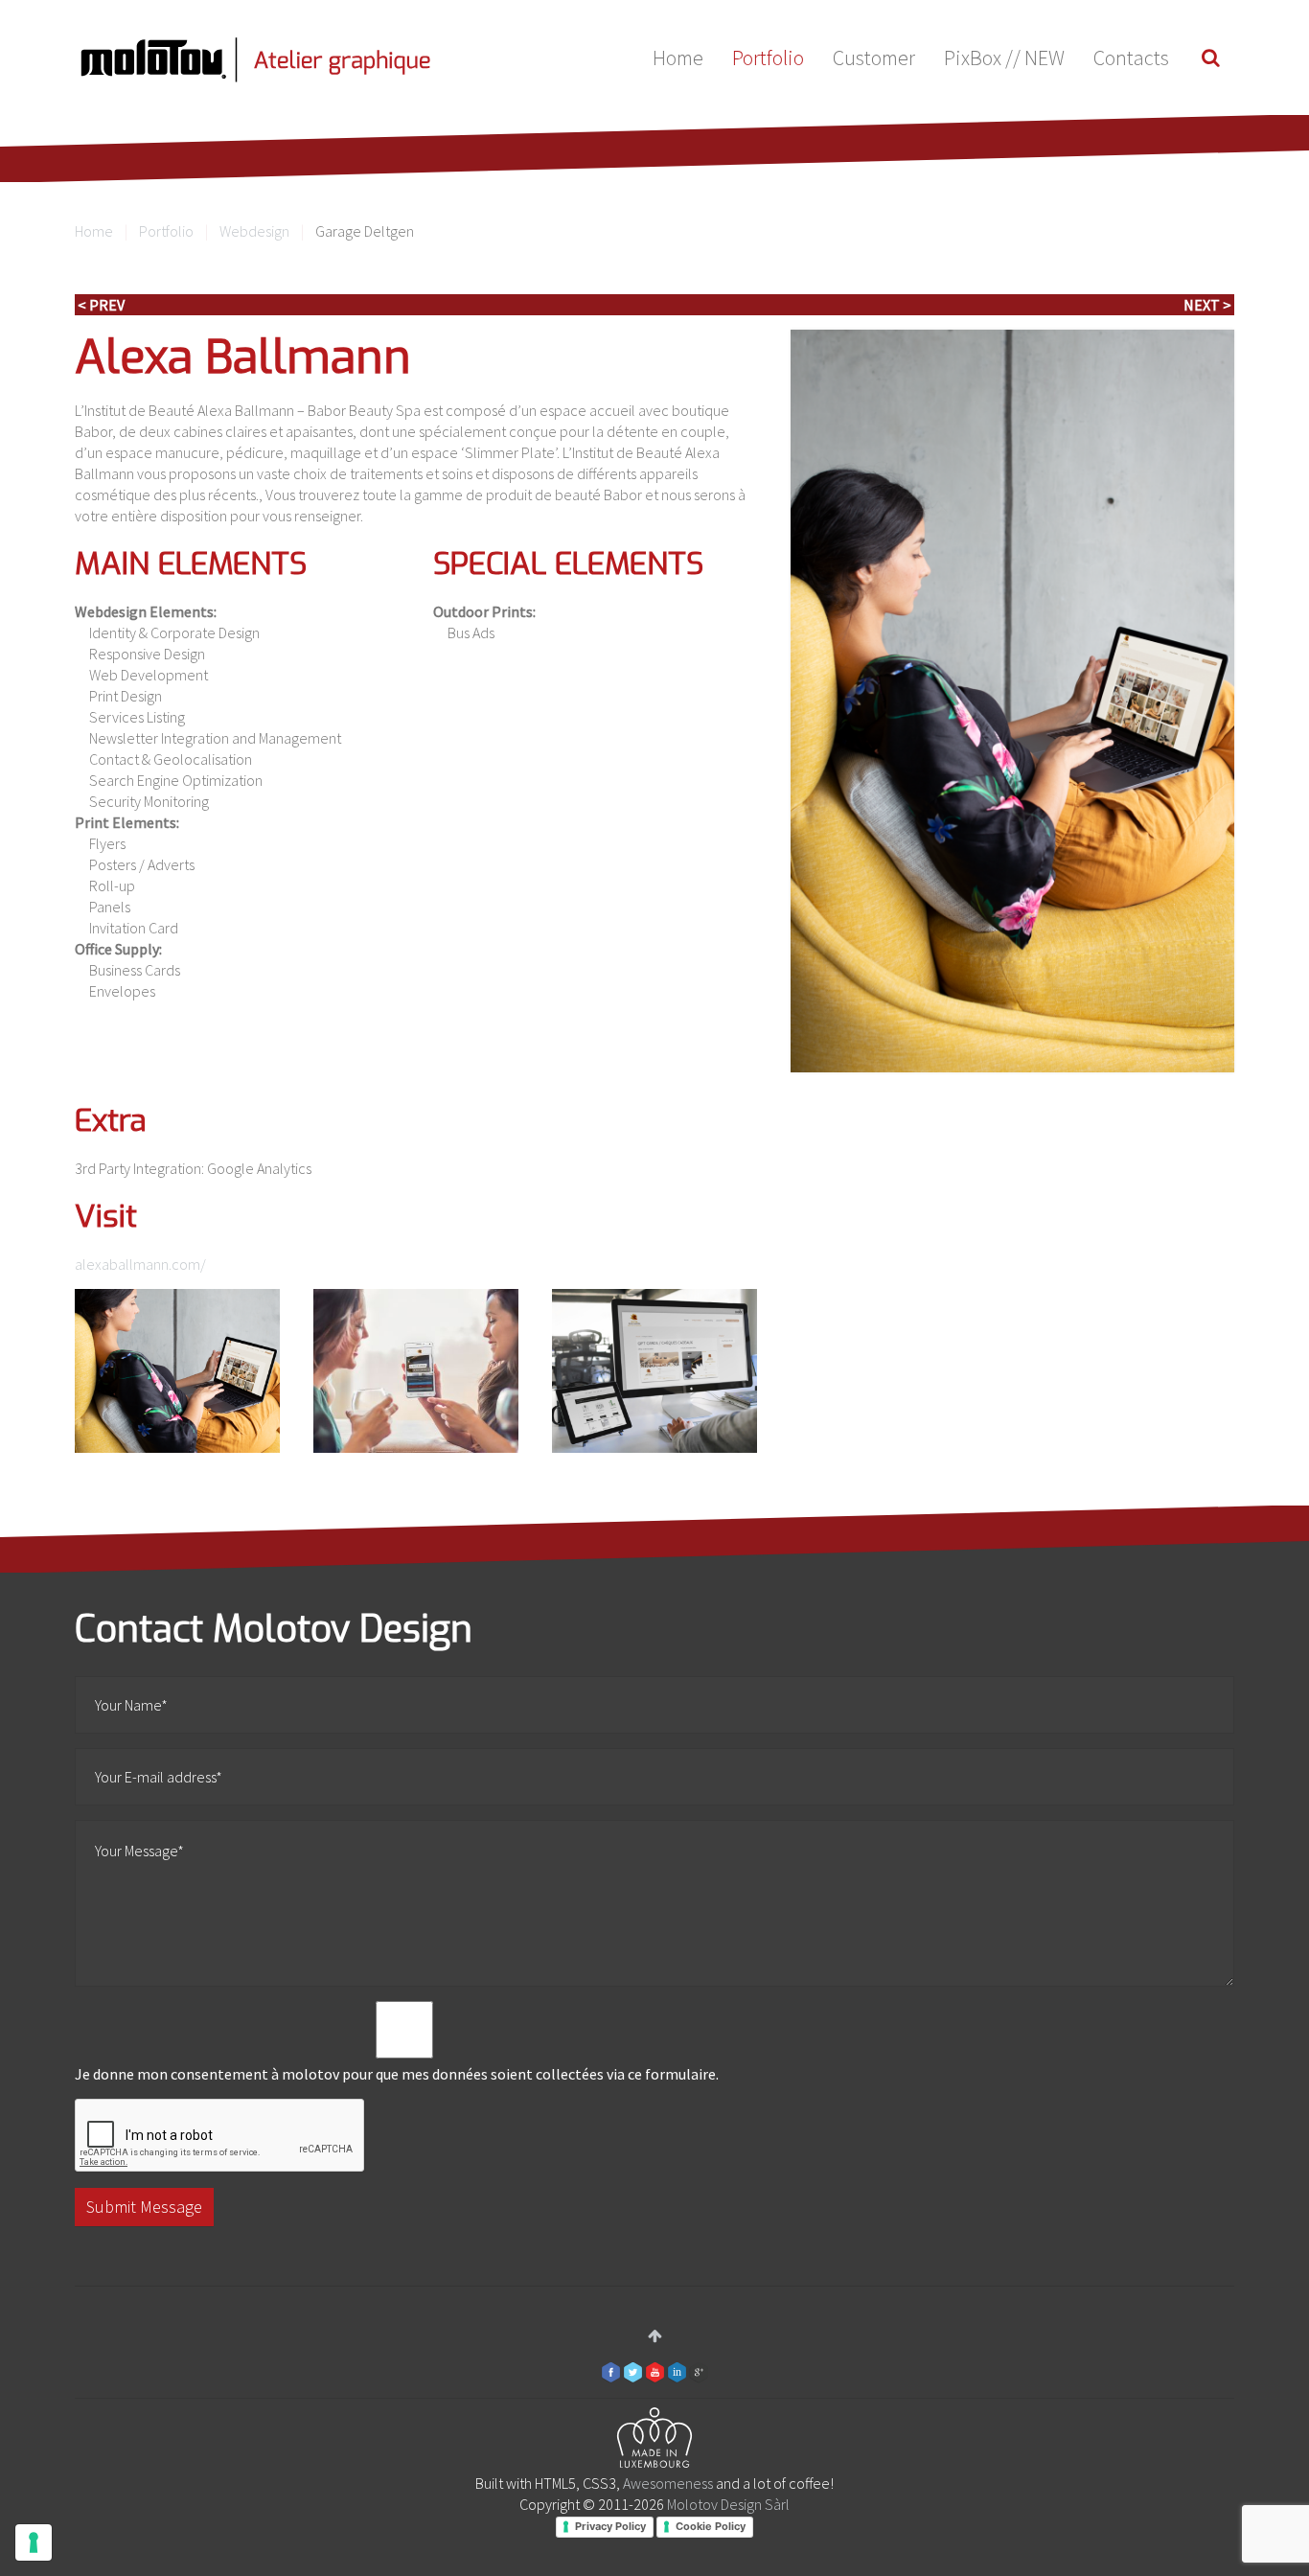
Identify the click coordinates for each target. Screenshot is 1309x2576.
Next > (1207, 305)
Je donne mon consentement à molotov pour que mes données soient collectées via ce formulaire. (397, 2074)
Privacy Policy (610, 2526)
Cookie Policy (711, 2526)
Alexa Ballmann (243, 357)
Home (678, 57)
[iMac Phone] (177, 1371)
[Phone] (416, 1371)
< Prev (101, 305)
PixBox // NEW (1004, 57)
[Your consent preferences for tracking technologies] (34, 2542)
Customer (874, 57)
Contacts (1131, 57)
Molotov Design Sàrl (728, 2504)
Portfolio (768, 57)
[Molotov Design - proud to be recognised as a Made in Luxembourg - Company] (654, 2441)
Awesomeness (668, 2483)
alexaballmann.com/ (140, 1264)
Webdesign (254, 231)
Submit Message (144, 2207)
